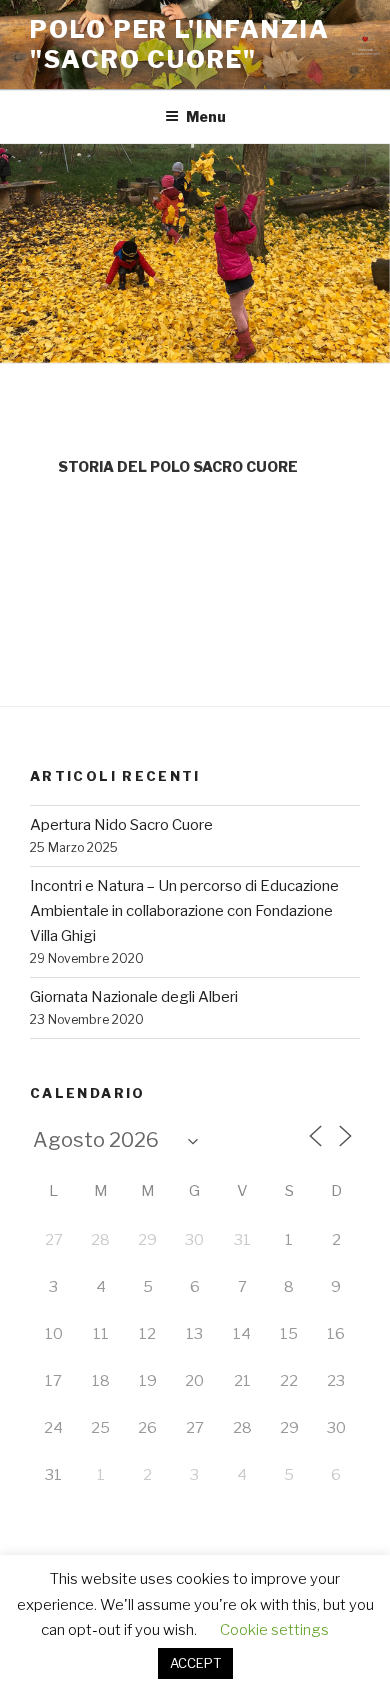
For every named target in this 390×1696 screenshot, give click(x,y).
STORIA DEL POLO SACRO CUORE (178, 466)
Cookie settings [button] (274, 1630)
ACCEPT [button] (195, 1663)
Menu (206, 116)
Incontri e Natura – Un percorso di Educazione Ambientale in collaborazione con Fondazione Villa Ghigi (184, 911)
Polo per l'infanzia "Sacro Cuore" (179, 44)
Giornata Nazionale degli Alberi (134, 997)
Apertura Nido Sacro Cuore (121, 825)
